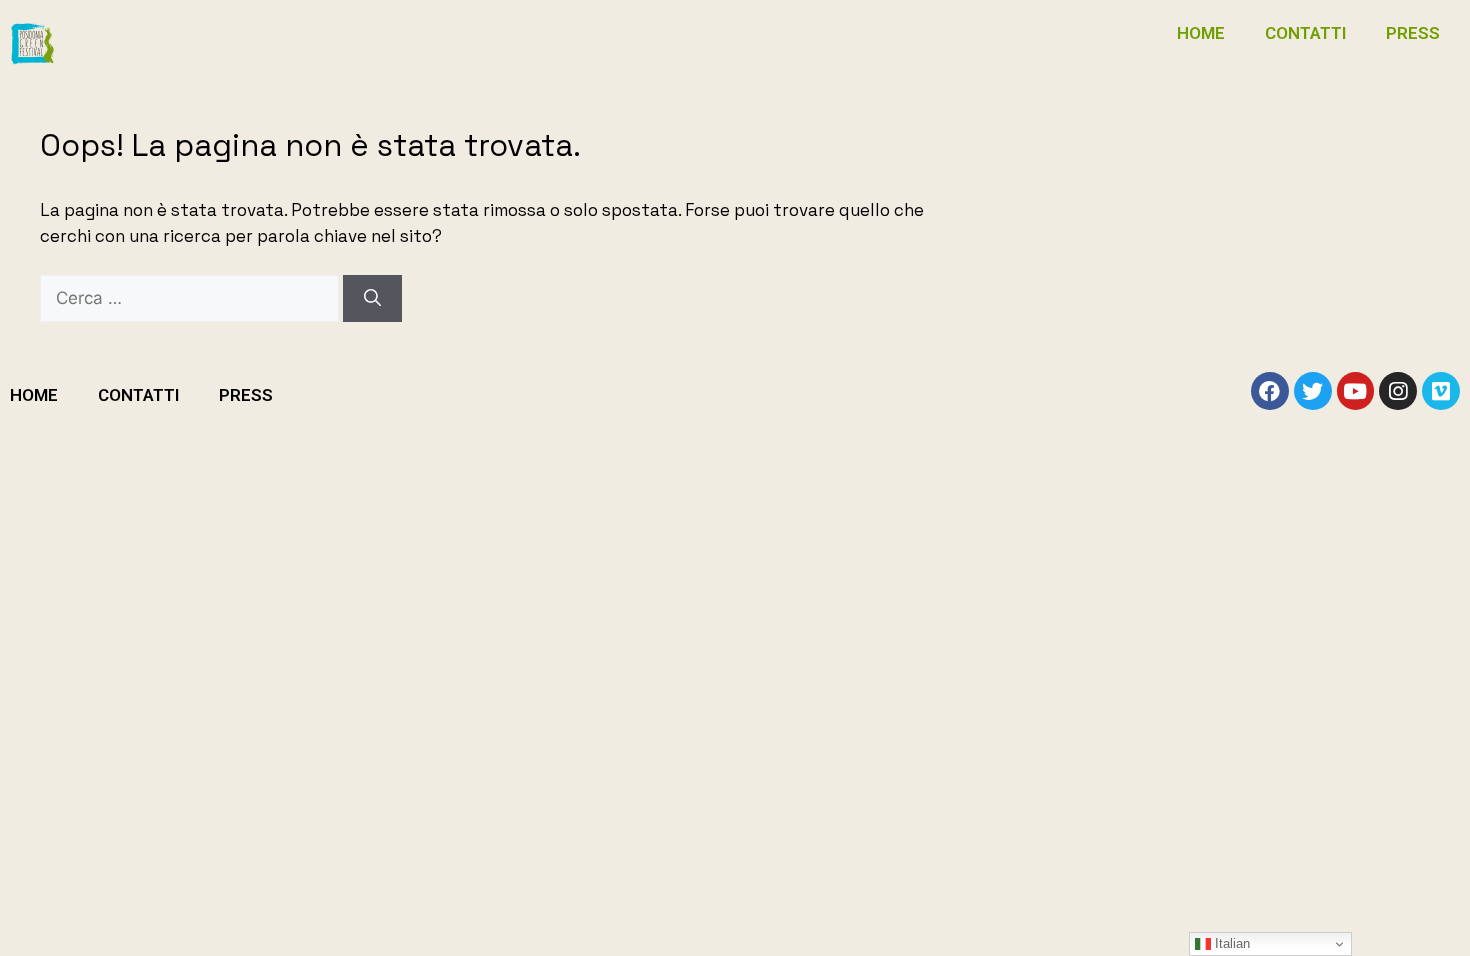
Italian (1230, 943)
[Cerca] (372, 299)
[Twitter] (1313, 391)
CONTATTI (1305, 33)
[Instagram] (1398, 391)
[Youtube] (1356, 391)
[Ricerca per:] (191, 298)
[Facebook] (1270, 391)
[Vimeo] (1441, 391)
